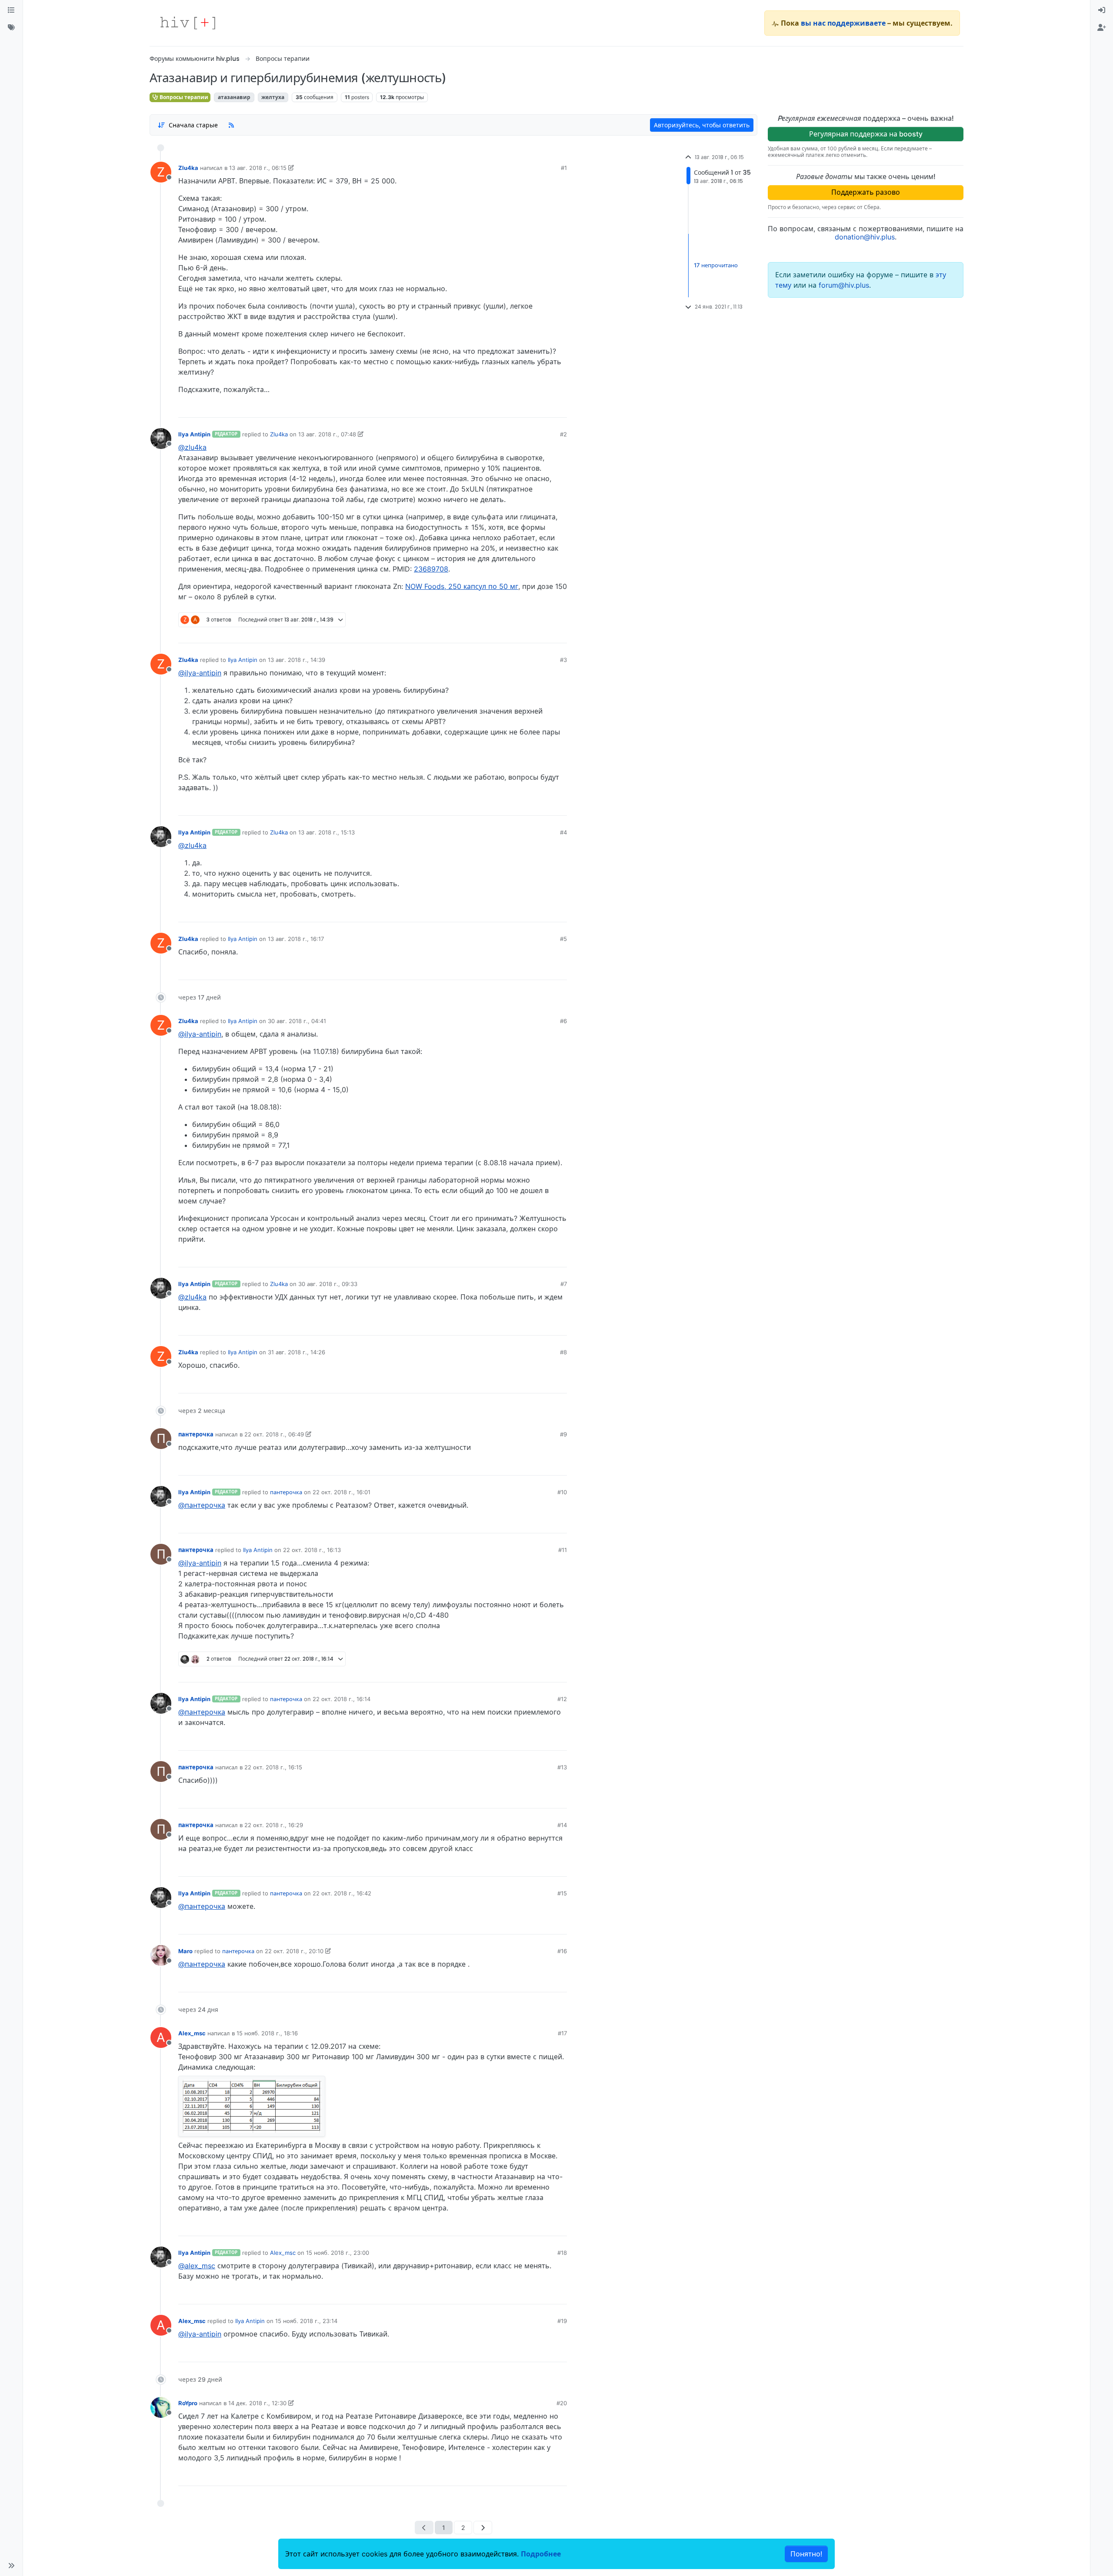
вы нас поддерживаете (843, 23)
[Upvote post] (517, 408)
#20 (562, 2403)
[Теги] (11, 28)
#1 (564, 168)
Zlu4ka (188, 168)
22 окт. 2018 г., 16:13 (312, 1550)
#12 (562, 1699)
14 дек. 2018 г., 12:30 (257, 2403)
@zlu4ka (192, 447)
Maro (185, 1951)
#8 (563, 1352)
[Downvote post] (543, 408)
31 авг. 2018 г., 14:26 (297, 1352)
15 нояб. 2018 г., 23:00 (338, 2253)
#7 (564, 1284)
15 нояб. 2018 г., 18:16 (267, 2033)
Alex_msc (192, 2033)
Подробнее (541, 2554)
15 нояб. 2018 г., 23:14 (306, 2321)
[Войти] (1102, 10)
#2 (563, 434)
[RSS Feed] (231, 125)
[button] (11, 2566)
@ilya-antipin (200, 673)
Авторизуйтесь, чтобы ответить (702, 125)
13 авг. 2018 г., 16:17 (296, 939)
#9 (563, 1434)
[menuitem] (1102, 10)
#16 (562, 1951)
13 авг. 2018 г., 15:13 (327, 832)
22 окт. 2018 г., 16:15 (273, 1767)
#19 (562, 2321)
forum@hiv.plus (844, 285)
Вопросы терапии (183, 97)
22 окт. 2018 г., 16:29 (274, 1825)
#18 (562, 2253)
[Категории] (11, 10)
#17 (562, 2033)
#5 (563, 939)
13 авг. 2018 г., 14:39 (297, 660)
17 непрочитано (716, 265)
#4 (563, 832)
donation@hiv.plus (865, 237)
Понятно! (806, 2554)
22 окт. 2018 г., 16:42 (342, 1893)
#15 (562, 1893)
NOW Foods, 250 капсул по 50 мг (462, 586)
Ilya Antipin (194, 434)
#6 (563, 1021)
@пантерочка (202, 1505)
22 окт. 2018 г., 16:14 (342, 1699)
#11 (563, 1550)
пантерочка (196, 1434)
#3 (563, 660)
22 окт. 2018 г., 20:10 (294, 1951)
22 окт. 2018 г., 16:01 (342, 1492)
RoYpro (188, 2403)
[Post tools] (560, 408)
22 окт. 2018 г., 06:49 (274, 1434)
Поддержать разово (866, 192)
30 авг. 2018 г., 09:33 (328, 1284)
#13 (562, 1767)
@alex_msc (197, 2266)
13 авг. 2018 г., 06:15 (258, 168)
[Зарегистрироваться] (1102, 28)
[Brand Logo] (188, 23)
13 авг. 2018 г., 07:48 (327, 434)
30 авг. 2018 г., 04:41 (297, 1021)
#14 (562, 1825)
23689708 (431, 569)
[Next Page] (483, 2528)
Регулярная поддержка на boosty (866, 134)
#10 (562, 1492)
